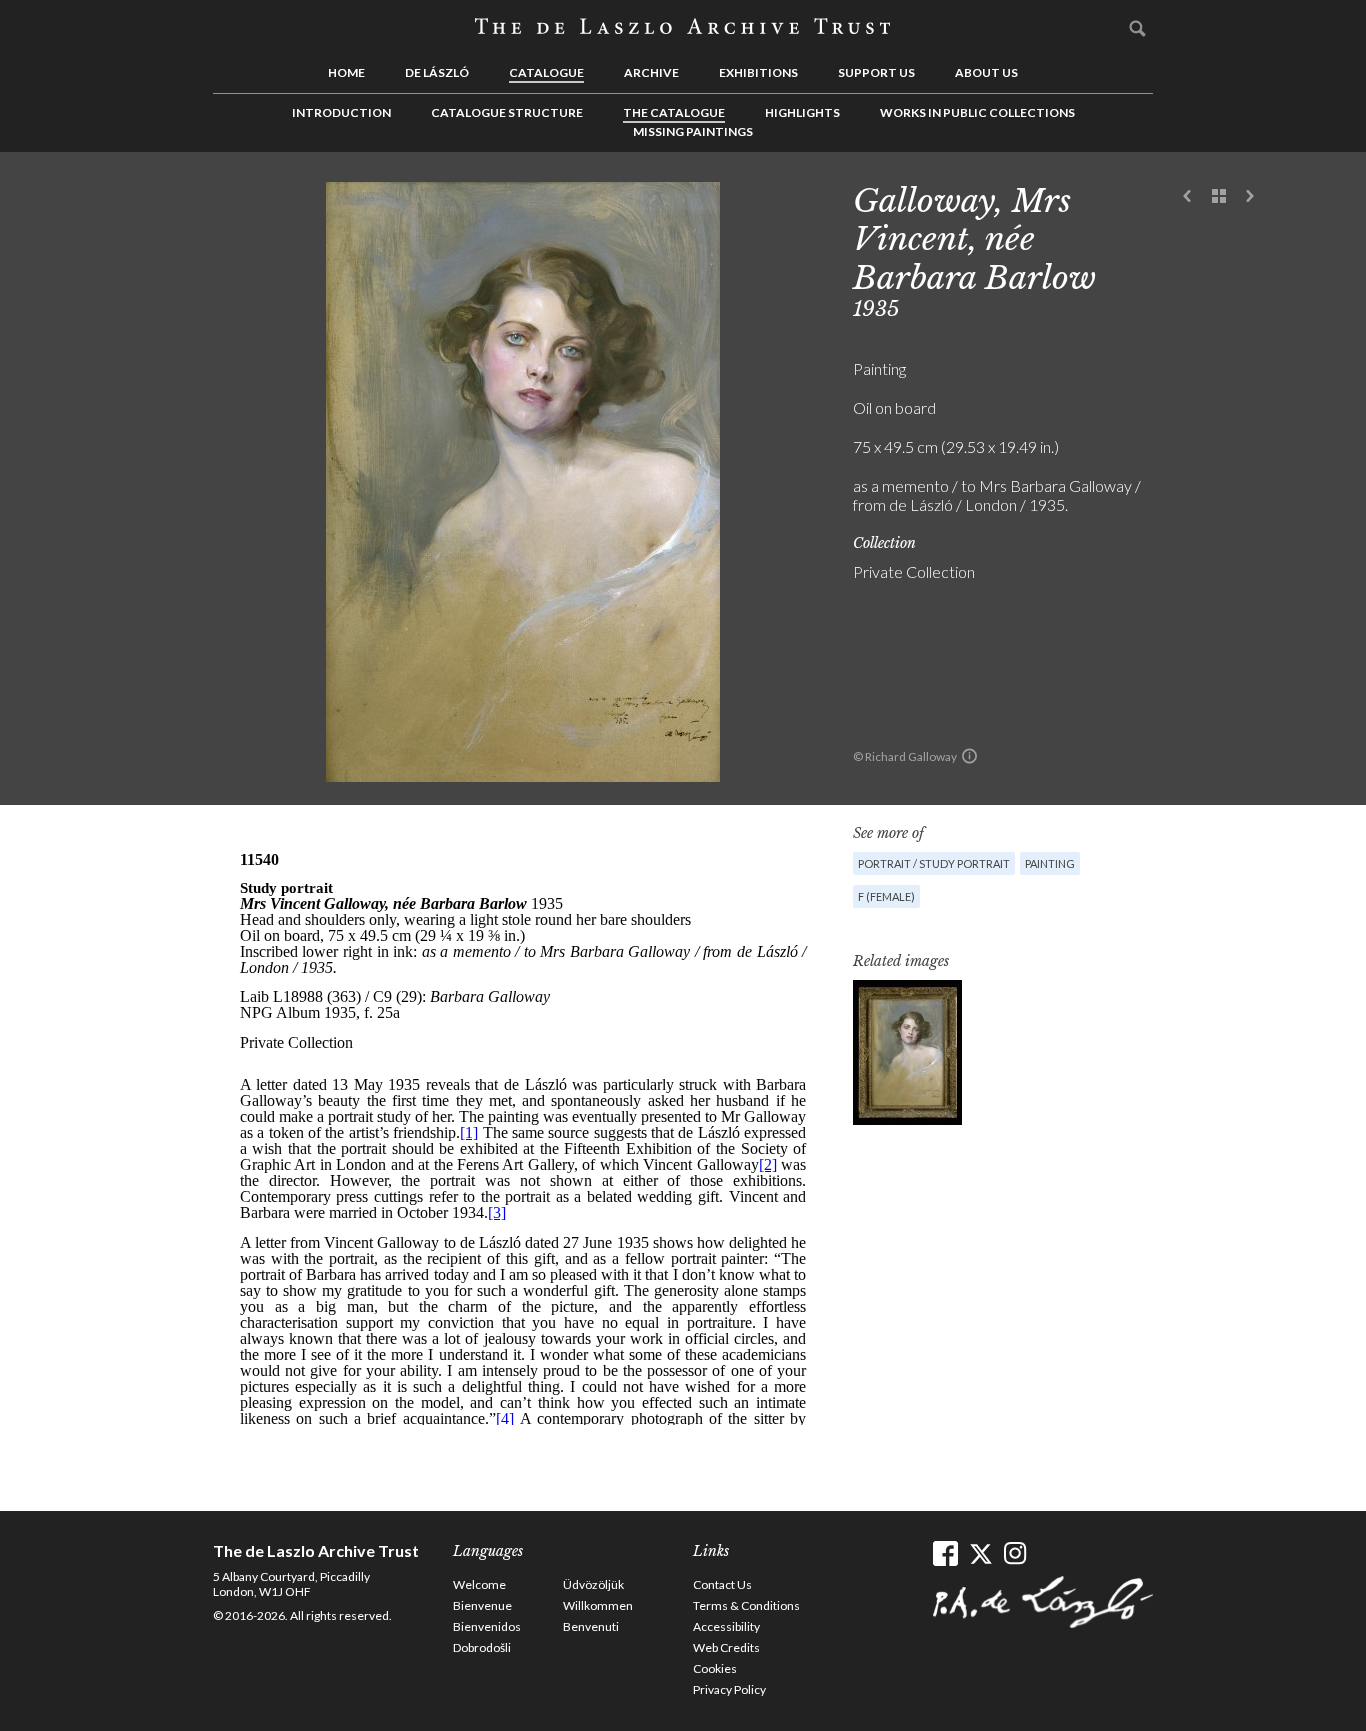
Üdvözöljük (593, 1584)
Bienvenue (482, 1605)
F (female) (886, 896)
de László (437, 72)
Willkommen (598, 1605)
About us (986, 72)
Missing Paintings (693, 131)
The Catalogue (674, 112)
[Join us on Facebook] (945, 1553)
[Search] (1138, 28)
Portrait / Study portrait (934, 863)
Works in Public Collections (977, 112)
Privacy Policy (729, 1689)
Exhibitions (758, 72)
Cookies (715, 1668)
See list (1219, 197)
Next (1250, 197)
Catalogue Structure (507, 112)
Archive (651, 72)
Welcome (479, 1584)
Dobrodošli (482, 1647)
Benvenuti (591, 1626)
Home (346, 72)
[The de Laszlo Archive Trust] (683, 27)
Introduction (341, 112)
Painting (1050, 863)
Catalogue (546, 72)
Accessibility (726, 1626)
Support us (876, 72)
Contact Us (722, 1584)
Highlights (802, 112)
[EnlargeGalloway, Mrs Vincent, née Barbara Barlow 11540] (907, 1052)
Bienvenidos (487, 1626)
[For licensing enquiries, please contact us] (969, 756)
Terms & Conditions (746, 1605)
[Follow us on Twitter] (980, 1553)
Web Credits (726, 1647)
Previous (1188, 197)
